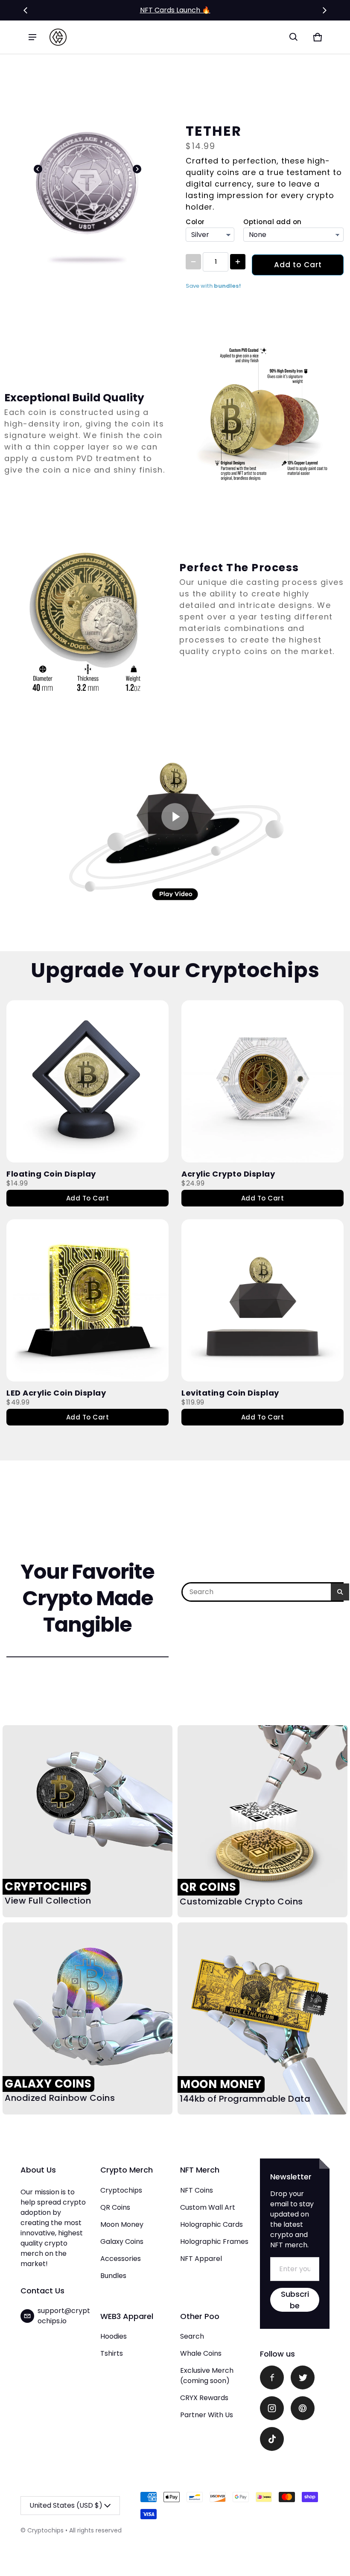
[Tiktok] (272, 2439)
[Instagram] (272, 2408)
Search (192, 2336)
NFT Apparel (201, 2259)
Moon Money (122, 2224)
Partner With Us (207, 2415)
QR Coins (115, 2207)
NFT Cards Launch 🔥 (175, 10)
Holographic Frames (214, 2242)
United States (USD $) (66, 2505)
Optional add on (273, 222)
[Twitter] (303, 2377)
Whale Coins (201, 2353)
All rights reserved (95, 2530)
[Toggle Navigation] (32, 37)
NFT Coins (197, 2190)
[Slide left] (26, 10)
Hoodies (114, 2336)
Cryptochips (121, 2190)
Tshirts (112, 2353)
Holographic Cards (211, 2224)
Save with (213, 286)
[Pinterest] (303, 2408)
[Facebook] (272, 2377)
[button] (294, 37)
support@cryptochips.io (64, 2316)
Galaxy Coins (122, 2242)
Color (195, 222)
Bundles (113, 2276)
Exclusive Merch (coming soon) (207, 2376)
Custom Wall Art (208, 2207)
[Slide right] (324, 10)
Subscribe (295, 2300)
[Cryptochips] (58, 37)
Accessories (121, 2259)
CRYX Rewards (204, 2398)
